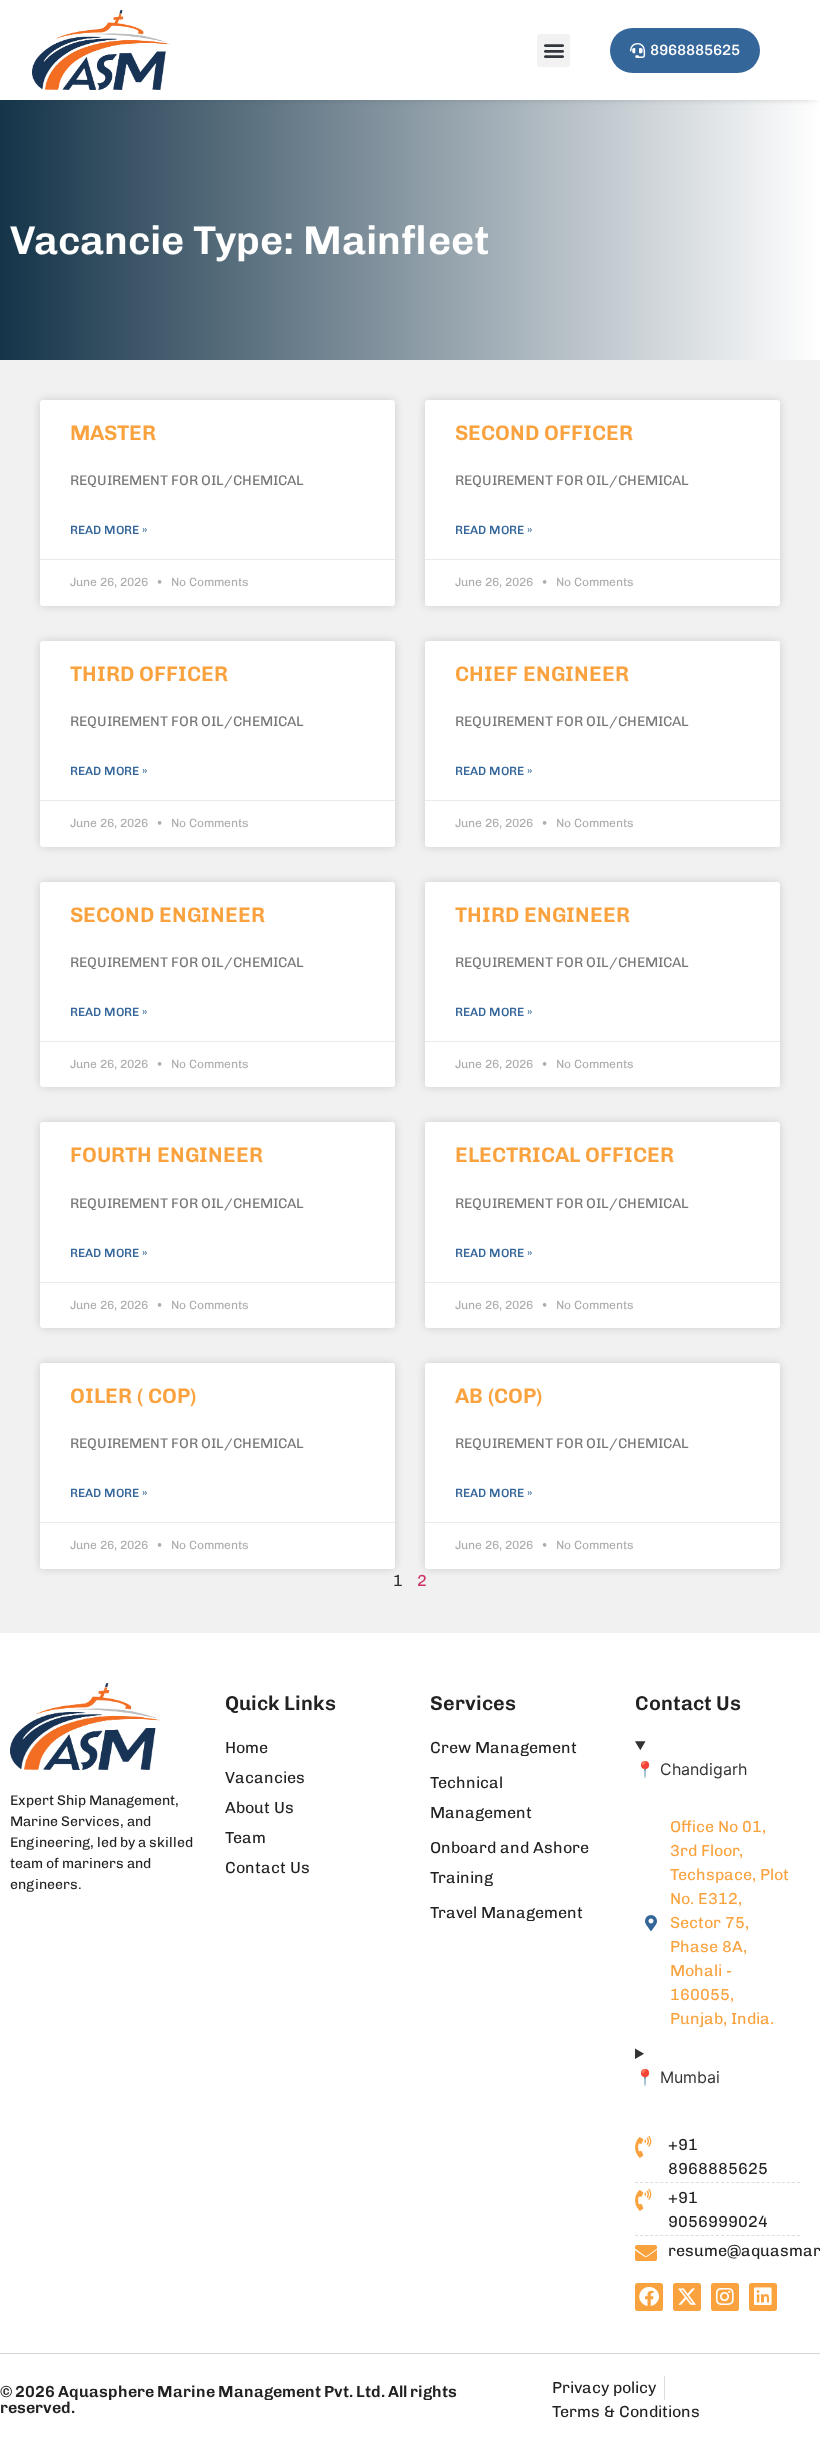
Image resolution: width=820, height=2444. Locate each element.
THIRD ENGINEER (542, 914)
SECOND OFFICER (544, 432)
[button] (553, 50)
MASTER (113, 432)
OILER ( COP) (133, 1395)
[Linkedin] (763, 2297)
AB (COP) (498, 1395)
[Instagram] (725, 2297)
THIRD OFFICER (149, 673)
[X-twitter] (687, 2297)
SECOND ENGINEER (167, 914)
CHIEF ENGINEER (542, 673)
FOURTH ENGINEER (166, 1154)
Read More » (108, 530)
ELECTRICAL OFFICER (564, 1154)
